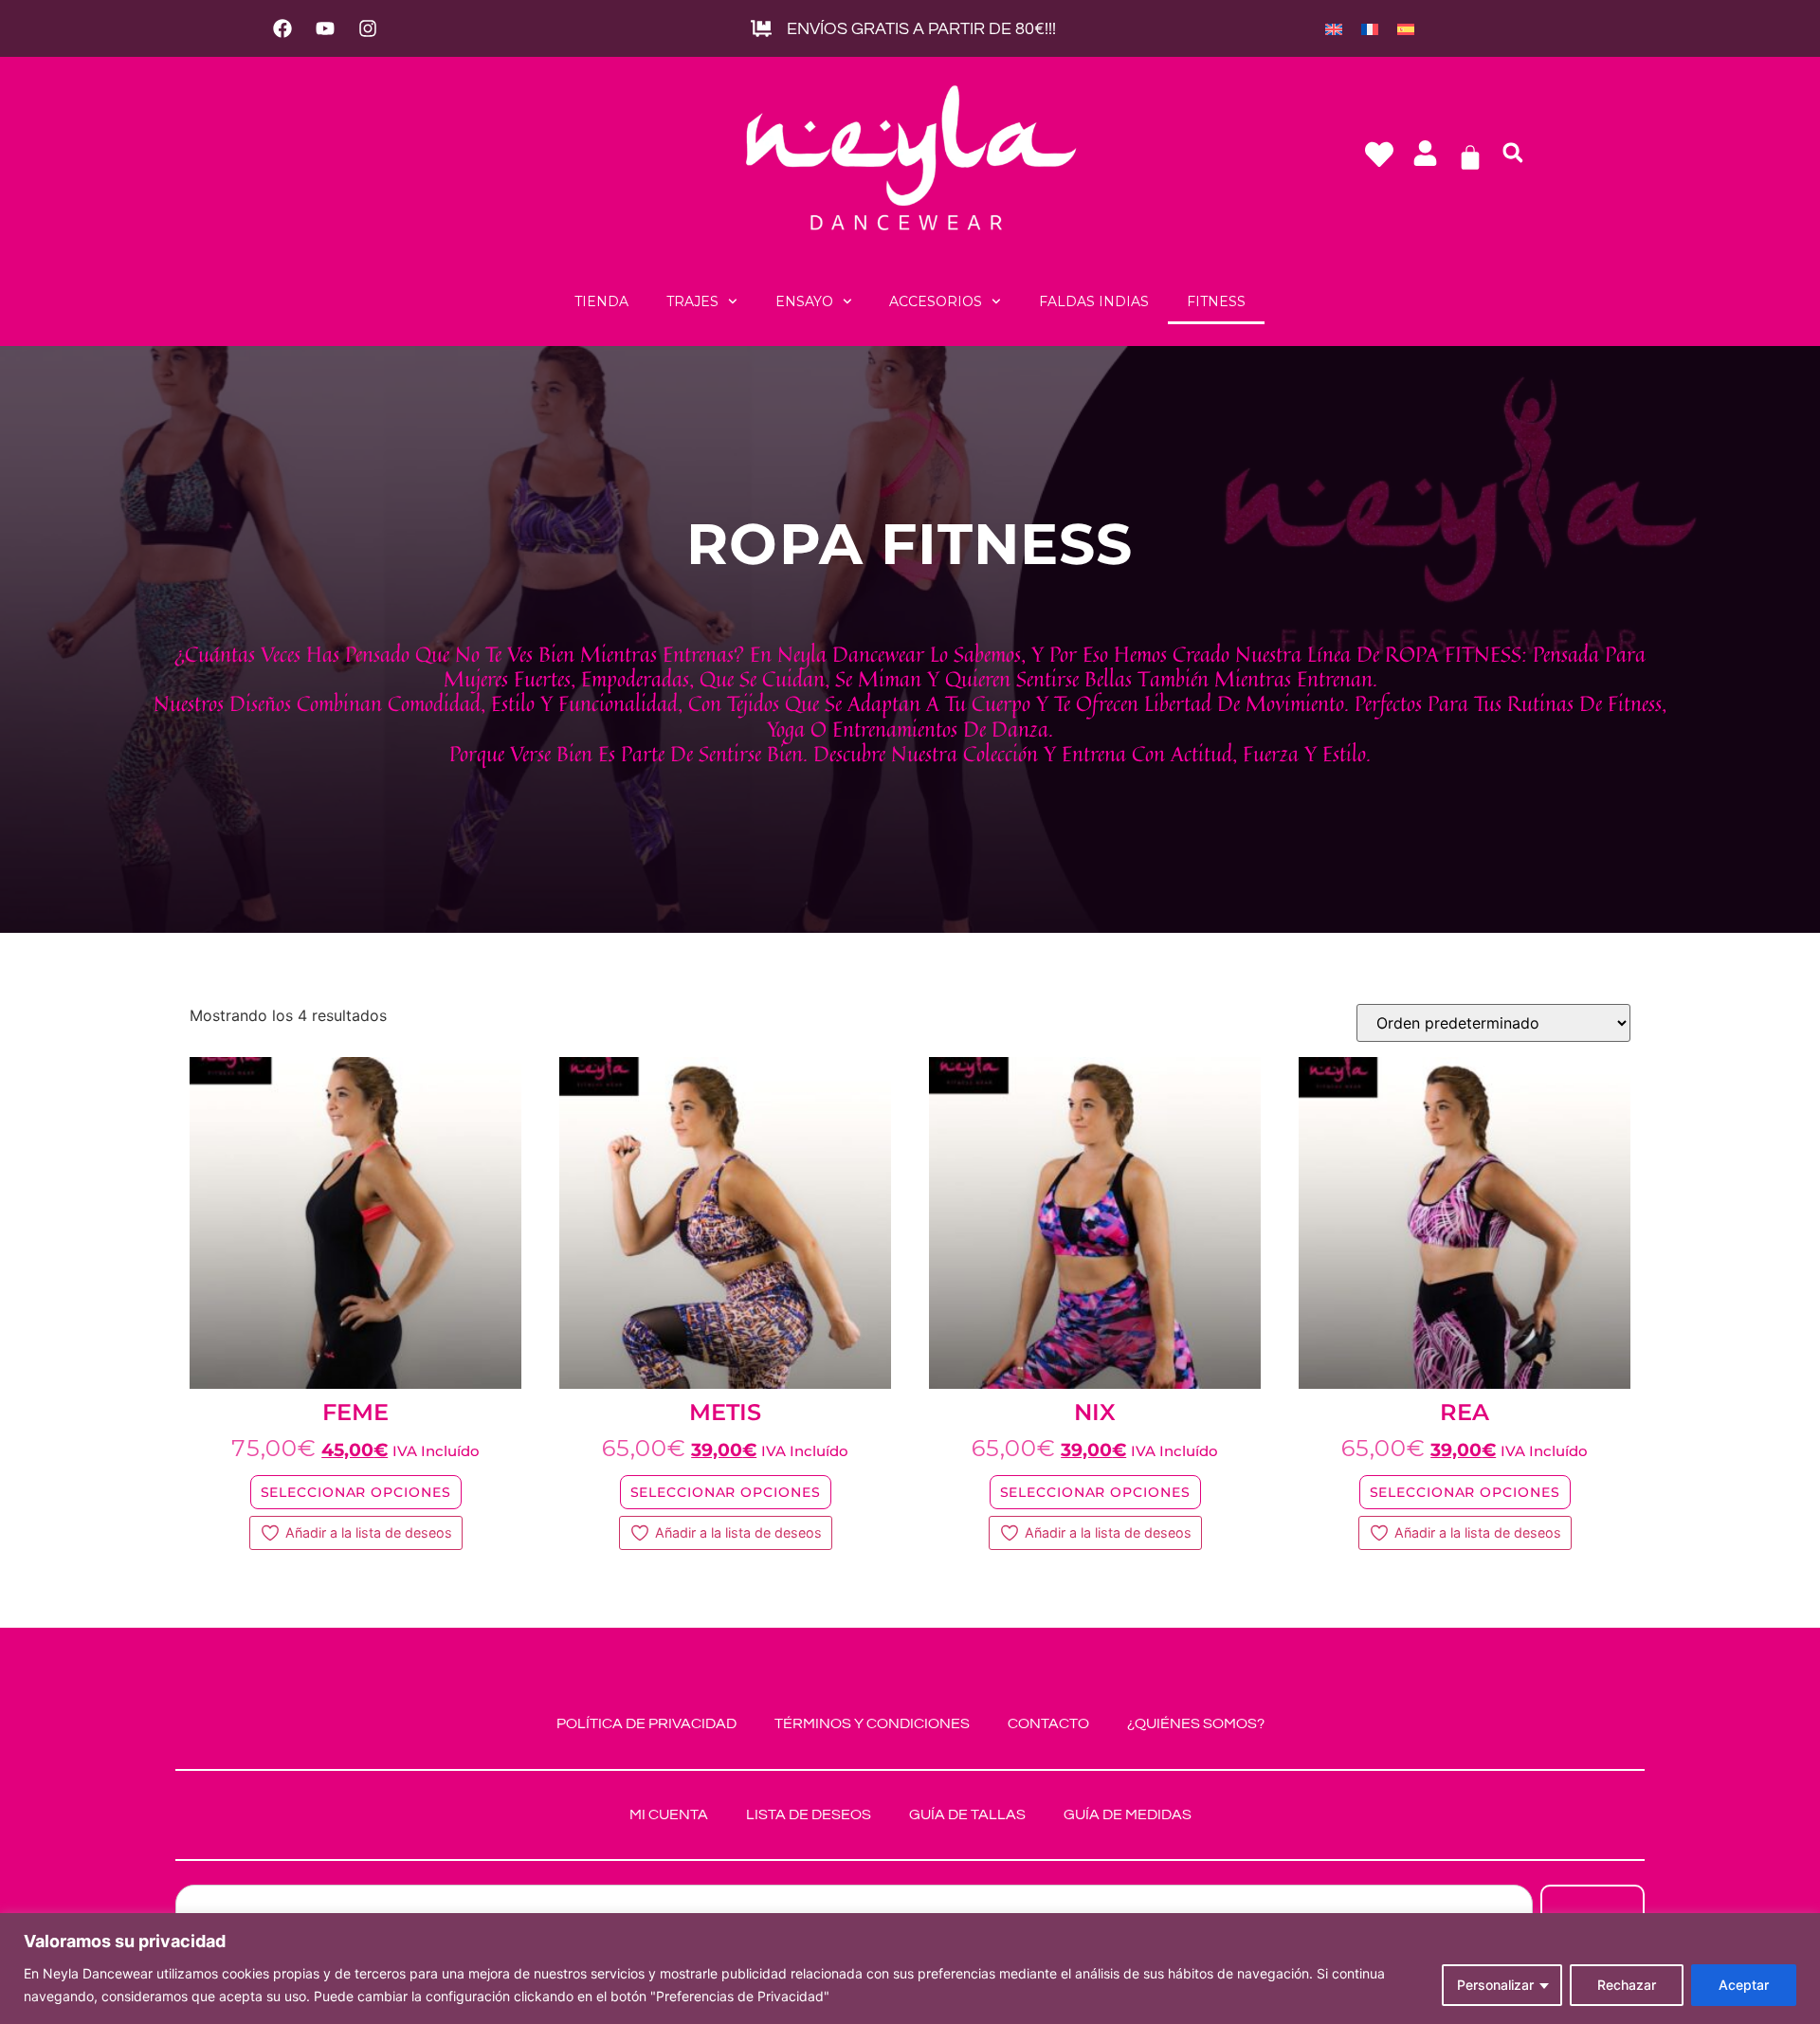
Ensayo (804, 301)
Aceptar (1744, 1985)
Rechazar (1627, 1985)
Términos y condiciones (872, 1723)
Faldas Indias (1094, 301)
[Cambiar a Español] (1406, 28)
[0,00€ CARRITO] (1470, 157)
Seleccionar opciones (356, 1492)
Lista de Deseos (809, 1814)
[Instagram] (368, 28)
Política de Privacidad (646, 1723)
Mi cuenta (669, 1814)
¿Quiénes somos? (1196, 1723)
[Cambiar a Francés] (1370, 28)
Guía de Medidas (1128, 1814)
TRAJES (692, 301)
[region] (910, 1969)
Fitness (1216, 301)
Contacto (1048, 1723)
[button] (1513, 153)
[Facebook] (282, 28)
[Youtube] (325, 28)
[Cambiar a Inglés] (1334, 28)
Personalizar (1495, 1985)
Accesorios (936, 301)
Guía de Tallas (967, 1814)
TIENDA (601, 301)
